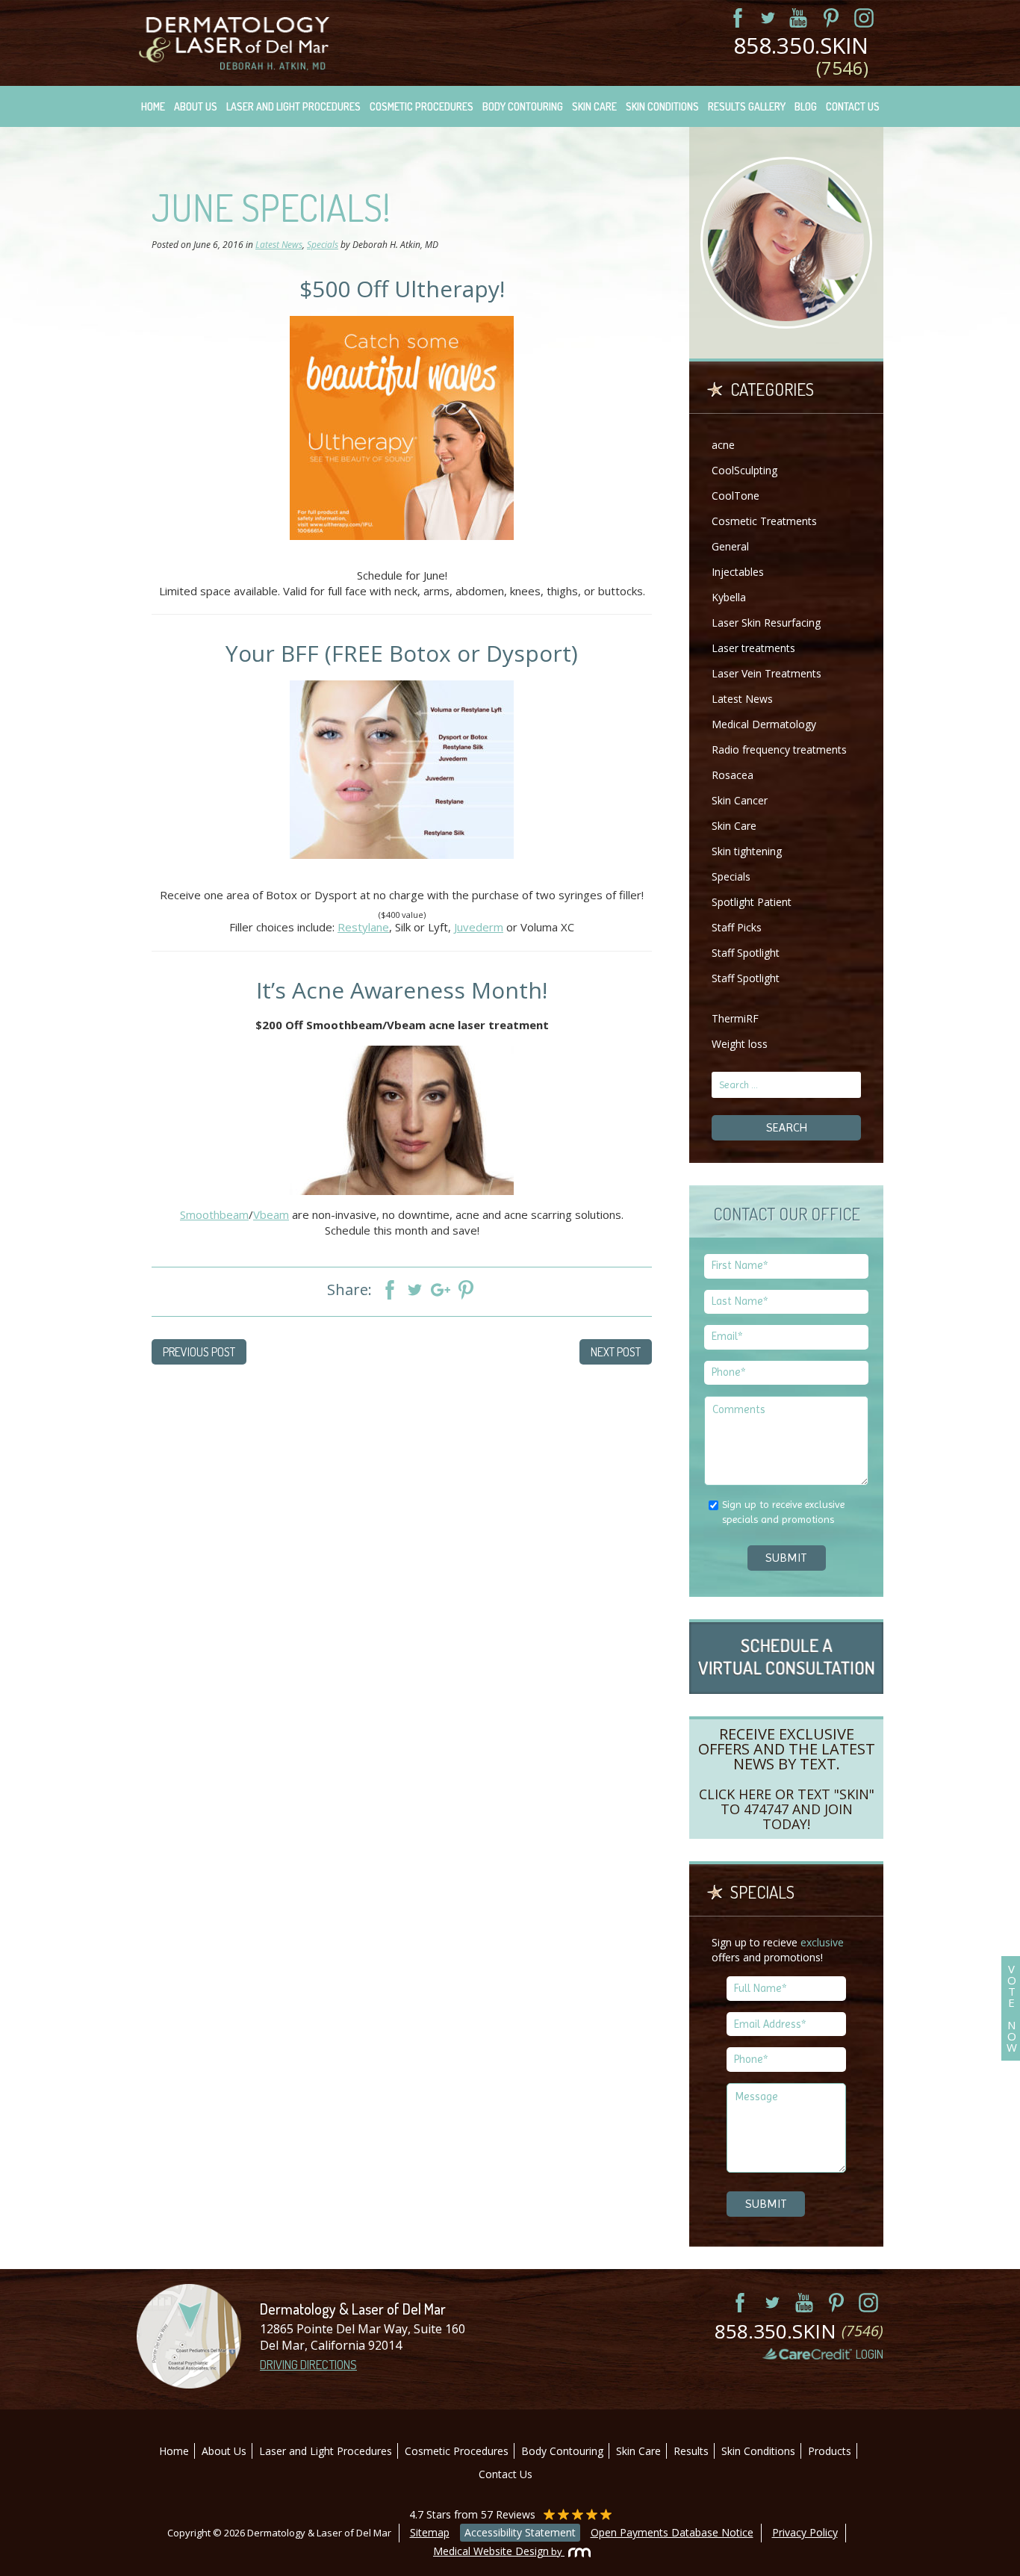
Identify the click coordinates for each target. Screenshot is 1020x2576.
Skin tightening (747, 851)
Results (691, 2451)
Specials (323, 245)
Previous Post (199, 1352)
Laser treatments (753, 648)
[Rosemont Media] (576, 2551)
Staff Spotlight (746, 953)
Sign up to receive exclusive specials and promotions (783, 1512)
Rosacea (733, 775)
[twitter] (760, 18)
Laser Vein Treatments (766, 673)
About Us (196, 106)
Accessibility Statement (520, 2532)
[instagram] (859, 18)
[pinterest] (826, 18)
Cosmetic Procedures (422, 106)
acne (723, 445)
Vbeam (271, 1214)
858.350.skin (801, 57)
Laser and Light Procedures (293, 106)
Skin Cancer (740, 800)
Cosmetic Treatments (764, 521)
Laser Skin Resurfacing (766, 623)
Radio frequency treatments (779, 749)
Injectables (738, 572)
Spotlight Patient (752, 902)
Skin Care (594, 106)
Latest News (279, 245)
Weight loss (740, 1044)
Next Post (616, 1352)
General (730, 546)
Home (153, 106)
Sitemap (430, 2532)
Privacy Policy (805, 2532)
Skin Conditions (662, 106)
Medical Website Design (491, 2551)
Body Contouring (523, 106)
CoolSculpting (744, 470)
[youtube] (793, 18)
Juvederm (479, 927)
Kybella (729, 597)
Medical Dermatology (764, 724)
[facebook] (727, 18)
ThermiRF (735, 1018)
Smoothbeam (214, 1214)
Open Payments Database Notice (672, 2532)
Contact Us (853, 106)
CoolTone (736, 496)
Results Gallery (747, 106)
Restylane (363, 927)
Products (830, 2451)
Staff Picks (737, 927)
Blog (806, 106)
